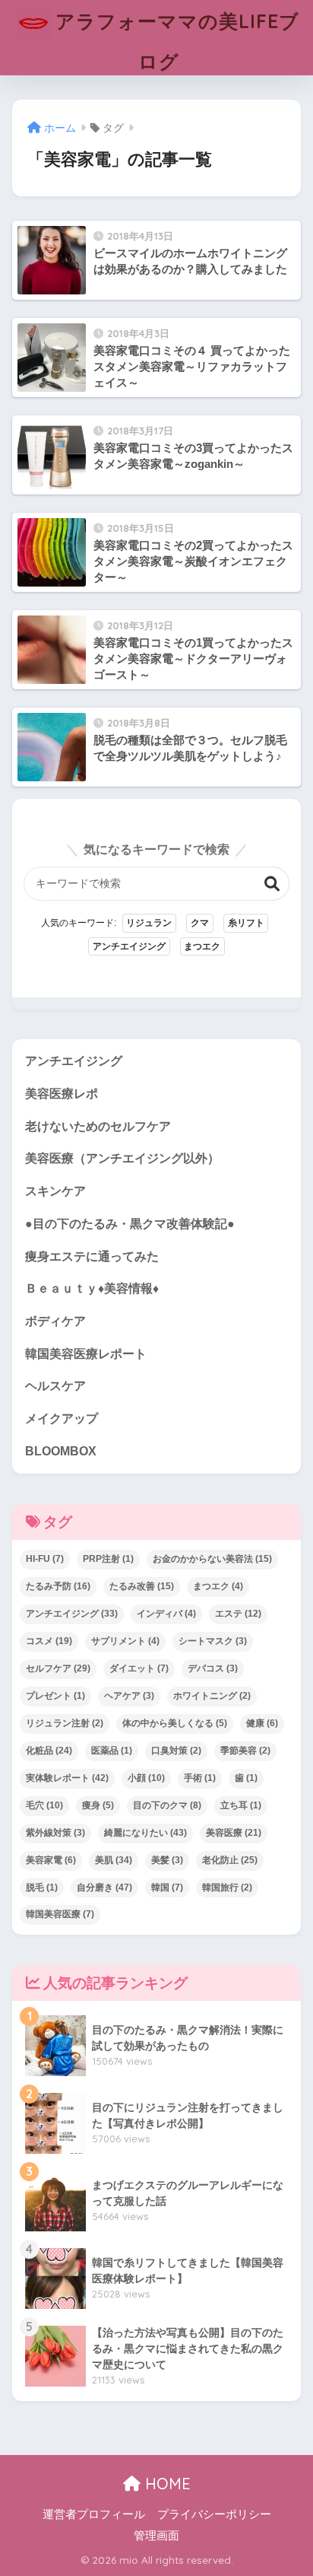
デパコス (213, 1668)
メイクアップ (62, 1418)
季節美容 (245, 1751)
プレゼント (55, 1696)
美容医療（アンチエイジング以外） (122, 1158)
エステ (238, 1614)
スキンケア (55, 1191)
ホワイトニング (212, 1696)
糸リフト (246, 923)
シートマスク (213, 1641)
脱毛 (42, 1887)
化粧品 (49, 1751)
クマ (200, 923)
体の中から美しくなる (175, 1723)
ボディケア (55, 1321)
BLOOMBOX (61, 1451)
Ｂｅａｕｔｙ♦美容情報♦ (92, 1288)
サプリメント (125, 1641)
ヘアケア (129, 1696)
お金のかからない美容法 (212, 1559)
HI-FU (45, 1559)
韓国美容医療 (60, 1914)
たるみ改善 (142, 1586)
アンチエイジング (129, 946)
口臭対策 (176, 1751)
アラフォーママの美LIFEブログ (174, 41)
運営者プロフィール (94, 2514)
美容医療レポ (62, 1094)
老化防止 (230, 1860)
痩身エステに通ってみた (92, 1256)
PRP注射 (108, 1559)
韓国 (167, 1887)
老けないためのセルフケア (98, 1126)
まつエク (202, 946)
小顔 (146, 1778)
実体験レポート (67, 1778)
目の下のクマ (167, 1805)
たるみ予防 (58, 1586)
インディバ (166, 1614)
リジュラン (149, 923)
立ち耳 (241, 1805)
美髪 (167, 1860)
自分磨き (104, 1887)
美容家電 (51, 1860)
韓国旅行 (227, 1887)
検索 (272, 884)
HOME (166, 2484)
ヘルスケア (55, 1386)
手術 (200, 1778)
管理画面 (156, 2536)
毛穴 (44, 1805)
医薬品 (112, 1751)
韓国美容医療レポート (86, 1354)
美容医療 (234, 1833)
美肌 (114, 1860)
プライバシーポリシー (214, 2514)
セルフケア (58, 1668)
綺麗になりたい (145, 1833)
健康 (262, 1723)
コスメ (49, 1641)
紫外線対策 (55, 1833)
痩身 (98, 1805)
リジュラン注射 (65, 1723)
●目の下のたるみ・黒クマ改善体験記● (130, 1224)
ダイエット (139, 1668)
